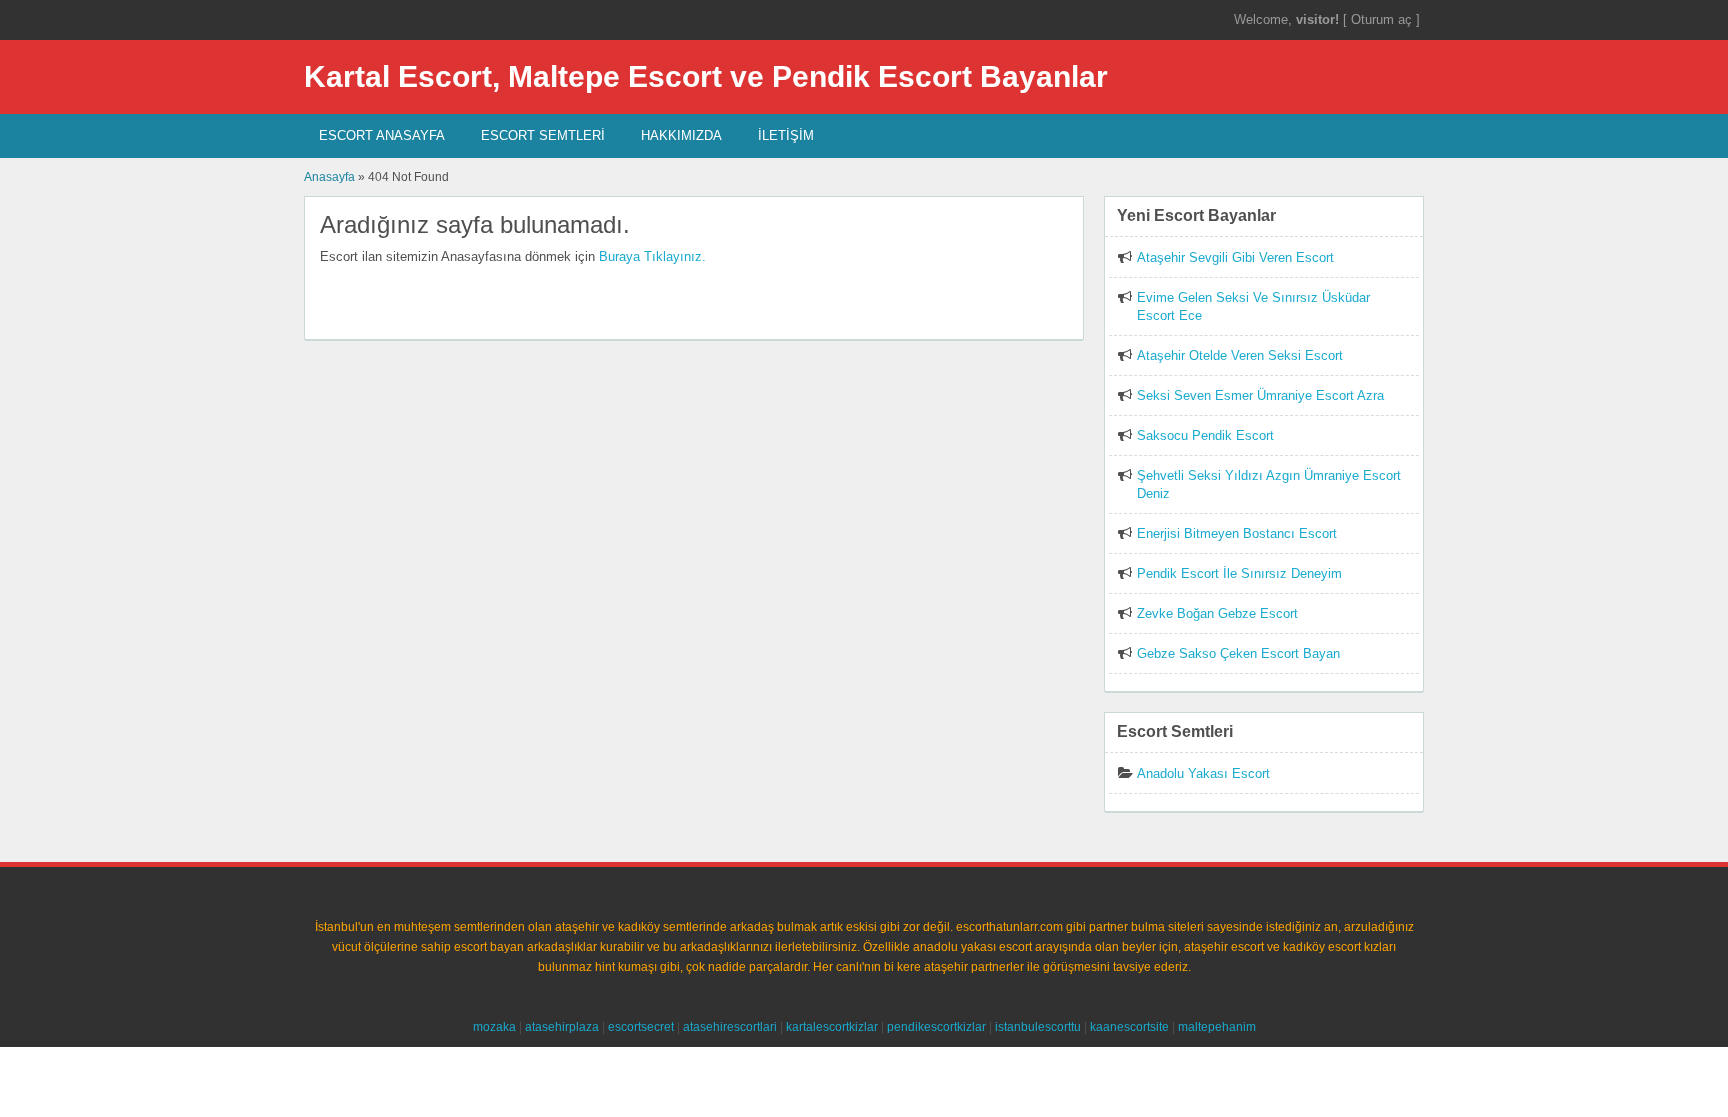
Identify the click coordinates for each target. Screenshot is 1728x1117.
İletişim (786, 135)
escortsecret (641, 1027)
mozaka (494, 1027)
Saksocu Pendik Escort (1205, 435)
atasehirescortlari (730, 1027)
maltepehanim (1217, 1027)
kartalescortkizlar (832, 1027)
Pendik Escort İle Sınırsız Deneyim (1239, 573)
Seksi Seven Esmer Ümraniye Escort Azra (1260, 395)
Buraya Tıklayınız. (652, 256)
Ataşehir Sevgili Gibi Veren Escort (1235, 257)
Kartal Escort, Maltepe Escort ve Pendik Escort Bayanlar (706, 76)
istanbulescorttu (1038, 1027)
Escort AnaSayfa (382, 135)
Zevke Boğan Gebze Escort (1217, 613)
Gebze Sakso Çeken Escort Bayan (1238, 653)
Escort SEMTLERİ (543, 135)
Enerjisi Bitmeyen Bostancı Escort (1237, 533)
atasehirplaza (562, 1027)
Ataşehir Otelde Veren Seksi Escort (1240, 355)
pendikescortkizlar (936, 1027)
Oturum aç (1383, 19)
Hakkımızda (681, 135)
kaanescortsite (1129, 1027)
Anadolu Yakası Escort (1203, 773)
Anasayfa (329, 177)
